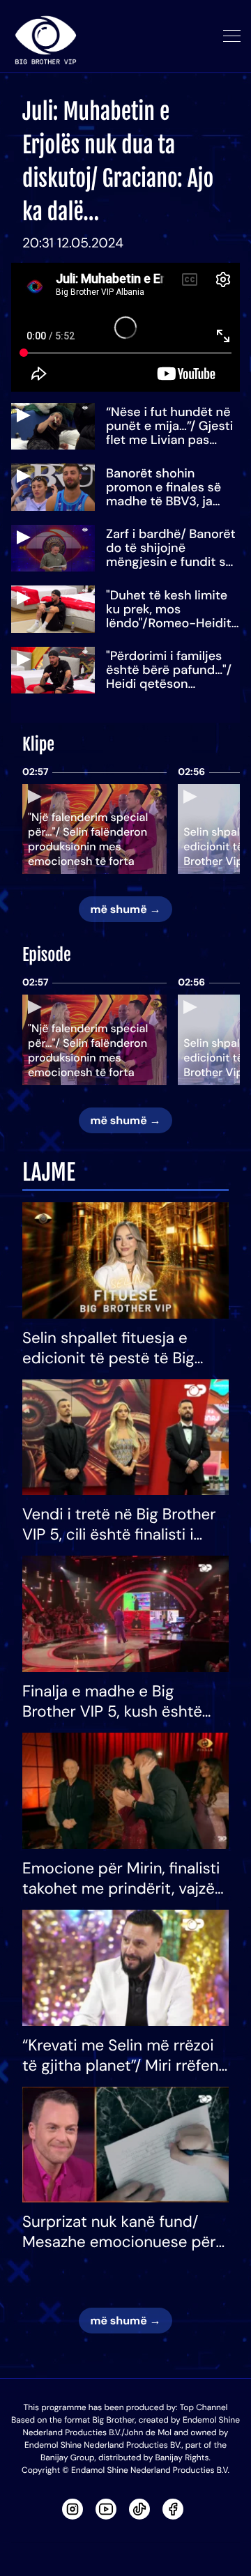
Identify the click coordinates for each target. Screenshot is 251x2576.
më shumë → (125, 909)
